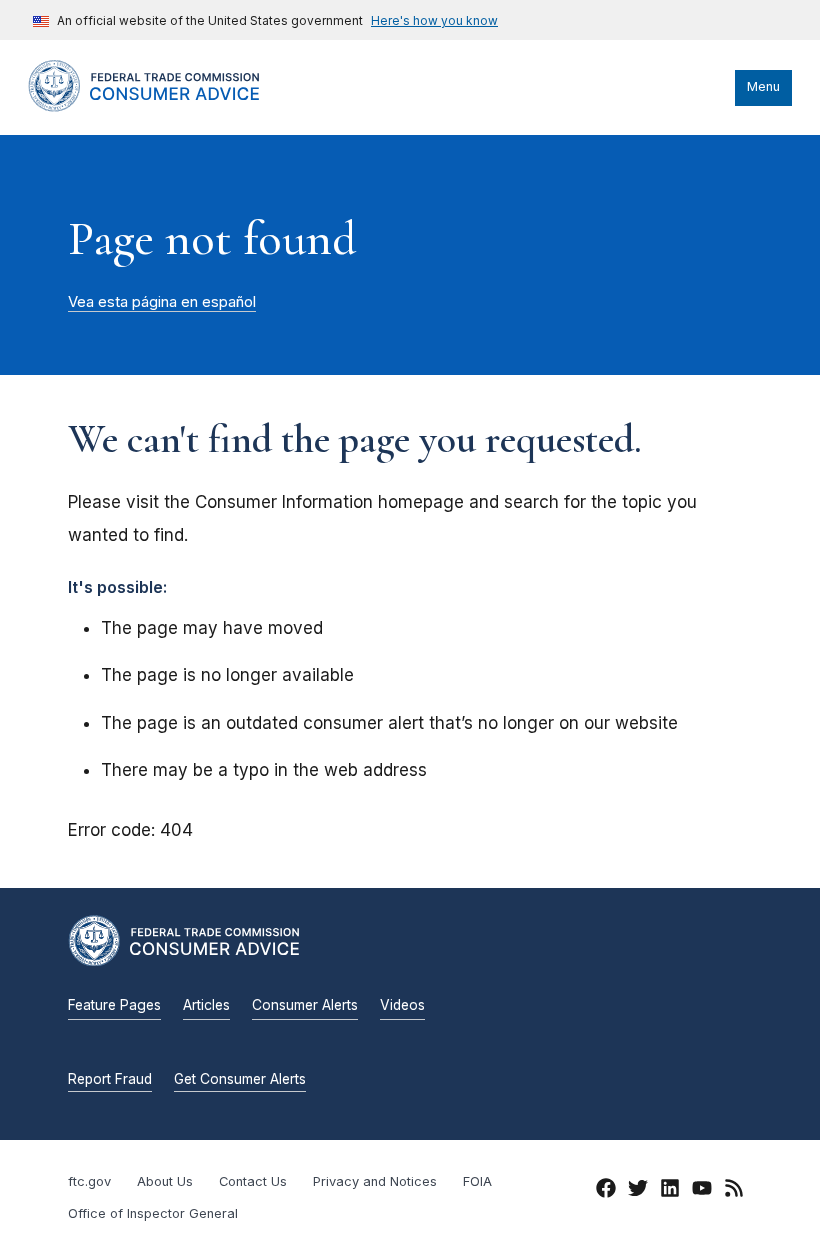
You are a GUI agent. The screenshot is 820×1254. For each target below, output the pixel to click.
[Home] (163, 107)
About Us (165, 1181)
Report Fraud (110, 1079)
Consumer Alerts (305, 1005)
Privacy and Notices (375, 1181)
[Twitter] (638, 1191)
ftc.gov (89, 1181)
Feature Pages (114, 1005)
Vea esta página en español (162, 302)
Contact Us (253, 1181)
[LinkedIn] (670, 1191)
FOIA (477, 1181)
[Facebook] (606, 1191)
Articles (206, 1005)
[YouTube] (702, 1191)
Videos (402, 1005)
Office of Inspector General (153, 1213)
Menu (763, 86)
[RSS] (734, 1191)
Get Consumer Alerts (240, 1079)
